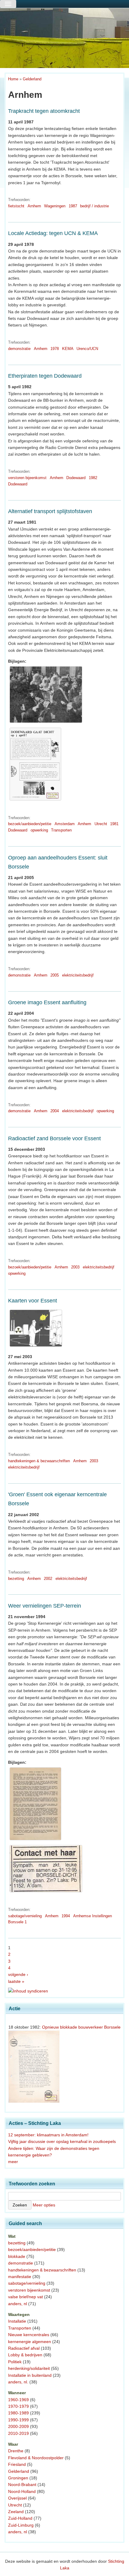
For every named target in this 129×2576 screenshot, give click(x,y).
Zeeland (16, 2512)
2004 (55, 1111)
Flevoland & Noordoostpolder (36, 2458)
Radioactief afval (24, 2348)
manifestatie (20, 2277)
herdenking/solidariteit (29, 2368)
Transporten (61, 830)
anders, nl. (18, 2382)
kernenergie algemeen (30, 2342)
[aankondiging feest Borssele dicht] (46, 1892)
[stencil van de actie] (35, 800)
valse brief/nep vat (25, 2297)
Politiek (15, 2362)
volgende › (18, 1974)
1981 (114, 824)
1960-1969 (18, 2400)
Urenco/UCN (87, 349)
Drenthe (16, 2451)
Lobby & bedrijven (25, 2355)
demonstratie (19, 349)
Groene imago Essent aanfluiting (47, 1002)
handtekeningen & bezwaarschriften (39, 1461)
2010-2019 (18, 2433)
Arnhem (34, 206)
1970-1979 (18, 2406)
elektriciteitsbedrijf (78, 975)
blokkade (17, 2256)
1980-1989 (18, 2413)
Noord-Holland (22, 2491)
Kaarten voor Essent (33, 1301)
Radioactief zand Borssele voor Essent (54, 1138)
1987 (73, 206)
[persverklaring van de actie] (35, 1840)
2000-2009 (18, 2426)
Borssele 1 (17, 1922)
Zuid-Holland (20, 2518)
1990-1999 (18, 2420)
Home (13, 79)
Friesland (17, 2464)
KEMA (68, 349)
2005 (55, 975)
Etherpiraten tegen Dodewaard (45, 376)
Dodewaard (76, 478)
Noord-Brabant (22, 2485)
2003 (75, 1267)
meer (13, 2162)
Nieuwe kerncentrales (29, 2335)
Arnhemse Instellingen (93, 1916)
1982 (93, 478)
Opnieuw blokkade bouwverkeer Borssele (81, 2027)
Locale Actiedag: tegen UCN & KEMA (53, 233)
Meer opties (44, 2205)
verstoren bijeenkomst (27, 478)
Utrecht (101, 824)
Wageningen (55, 206)
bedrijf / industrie (94, 206)
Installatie (17, 2321)
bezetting (16, 1579)
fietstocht (16, 206)
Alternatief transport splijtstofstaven (50, 511)
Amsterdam (65, 824)
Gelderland (32, 79)
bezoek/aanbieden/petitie (30, 824)
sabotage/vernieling (25, 1916)
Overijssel (17, 2498)
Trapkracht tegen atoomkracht (44, 111)
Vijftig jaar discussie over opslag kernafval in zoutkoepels (62, 2141)
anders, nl (18, 2304)
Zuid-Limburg (21, 2525)
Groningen (18, 2478)
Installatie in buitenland (30, 2375)
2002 (48, 1579)
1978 (55, 349)
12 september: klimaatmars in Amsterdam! (48, 2135)
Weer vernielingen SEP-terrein (45, 1606)
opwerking (39, 830)
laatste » (16, 1981)
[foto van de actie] (46, 723)
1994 (66, 1916)
